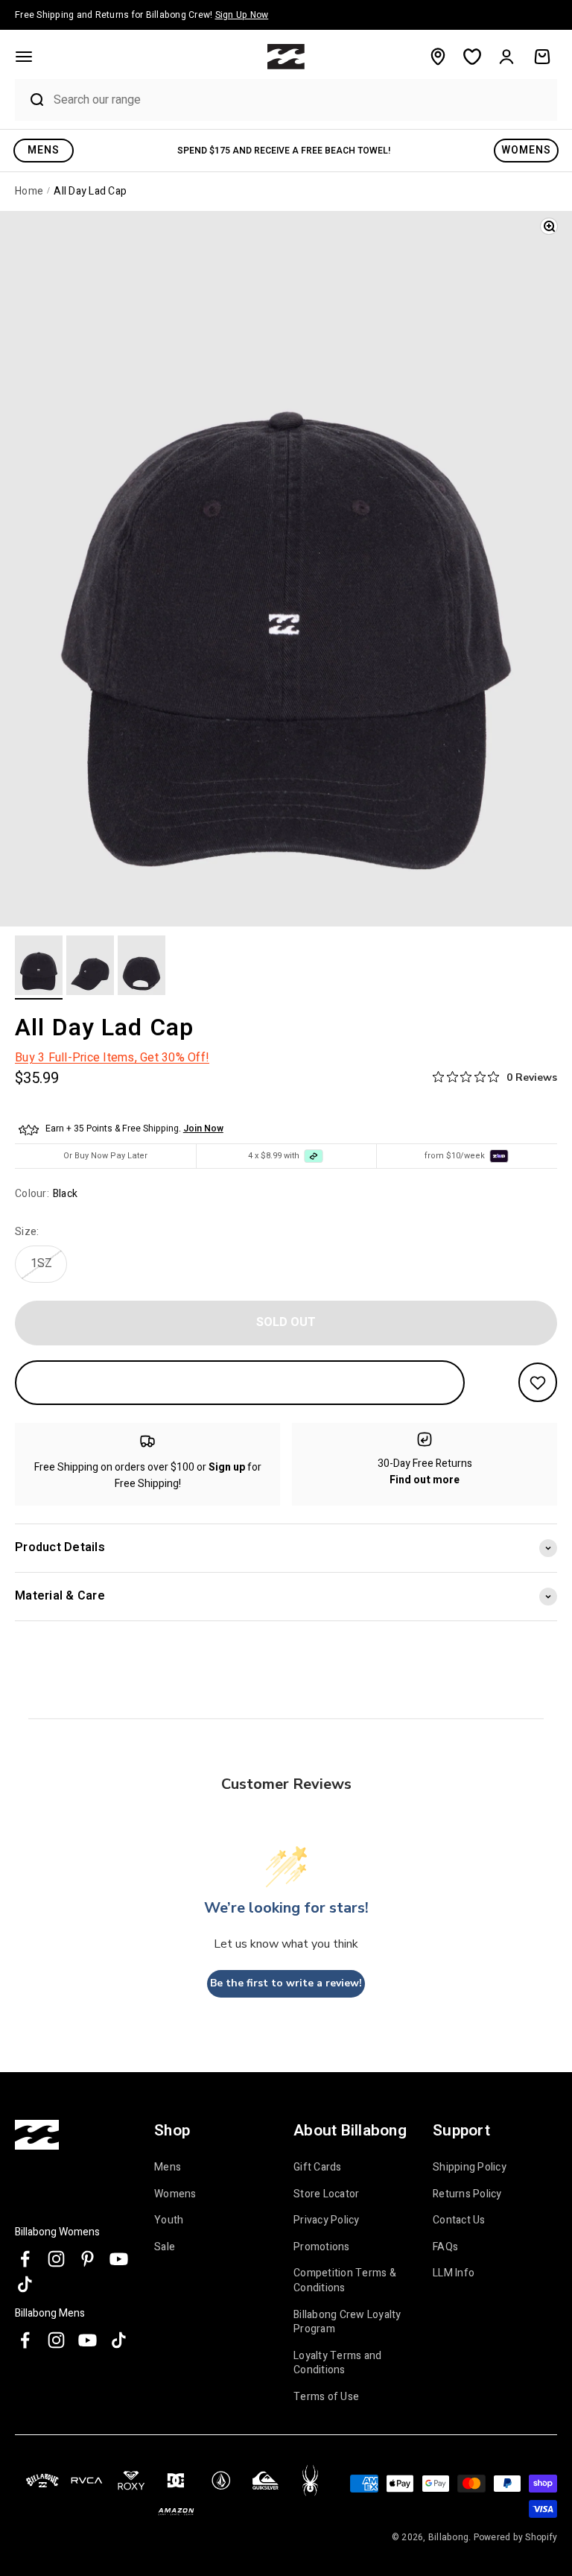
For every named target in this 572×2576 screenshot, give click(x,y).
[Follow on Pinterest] (88, 2259)
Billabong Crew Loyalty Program (347, 2322)
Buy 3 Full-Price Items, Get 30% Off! (112, 1058)
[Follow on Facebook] (25, 2259)
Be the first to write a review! (286, 1983)
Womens (175, 2194)
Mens (168, 2168)
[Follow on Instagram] (56, 2259)
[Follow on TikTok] (25, 2284)
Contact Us (459, 2220)
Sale (165, 2247)
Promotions (322, 2247)
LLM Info (454, 2273)
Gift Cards (318, 2168)
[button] (24, 57)
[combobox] (302, 100)
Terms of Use (326, 2397)
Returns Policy (467, 2194)
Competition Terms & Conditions (345, 2280)
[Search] (31, 100)
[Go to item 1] (39, 967)
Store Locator (326, 2194)
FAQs (445, 2247)
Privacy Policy (327, 2220)
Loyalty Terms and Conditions (337, 2363)
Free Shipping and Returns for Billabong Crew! (142, 15)
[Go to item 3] (142, 967)
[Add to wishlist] (538, 1382)
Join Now (203, 1128)
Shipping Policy (470, 2168)
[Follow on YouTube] (119, 2259)
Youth (169, 2220)
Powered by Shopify (516, 2537)
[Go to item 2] (90, 967)
